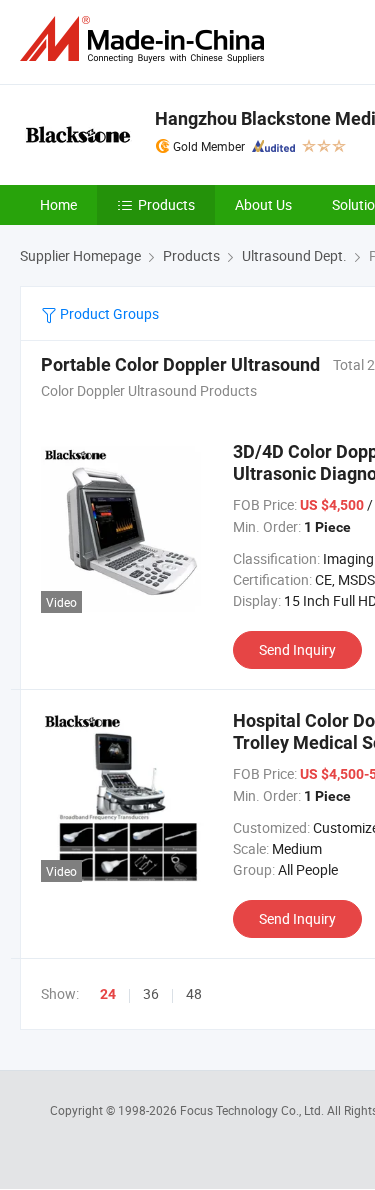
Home (58, 204)
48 (194, 993)
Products (166, 204)
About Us (263, 204)
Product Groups (108, 313)
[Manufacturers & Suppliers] (146, 39)
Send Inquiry (297, 649)
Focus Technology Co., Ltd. (253, 1110)
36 (151, 993)
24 (108, 994)
